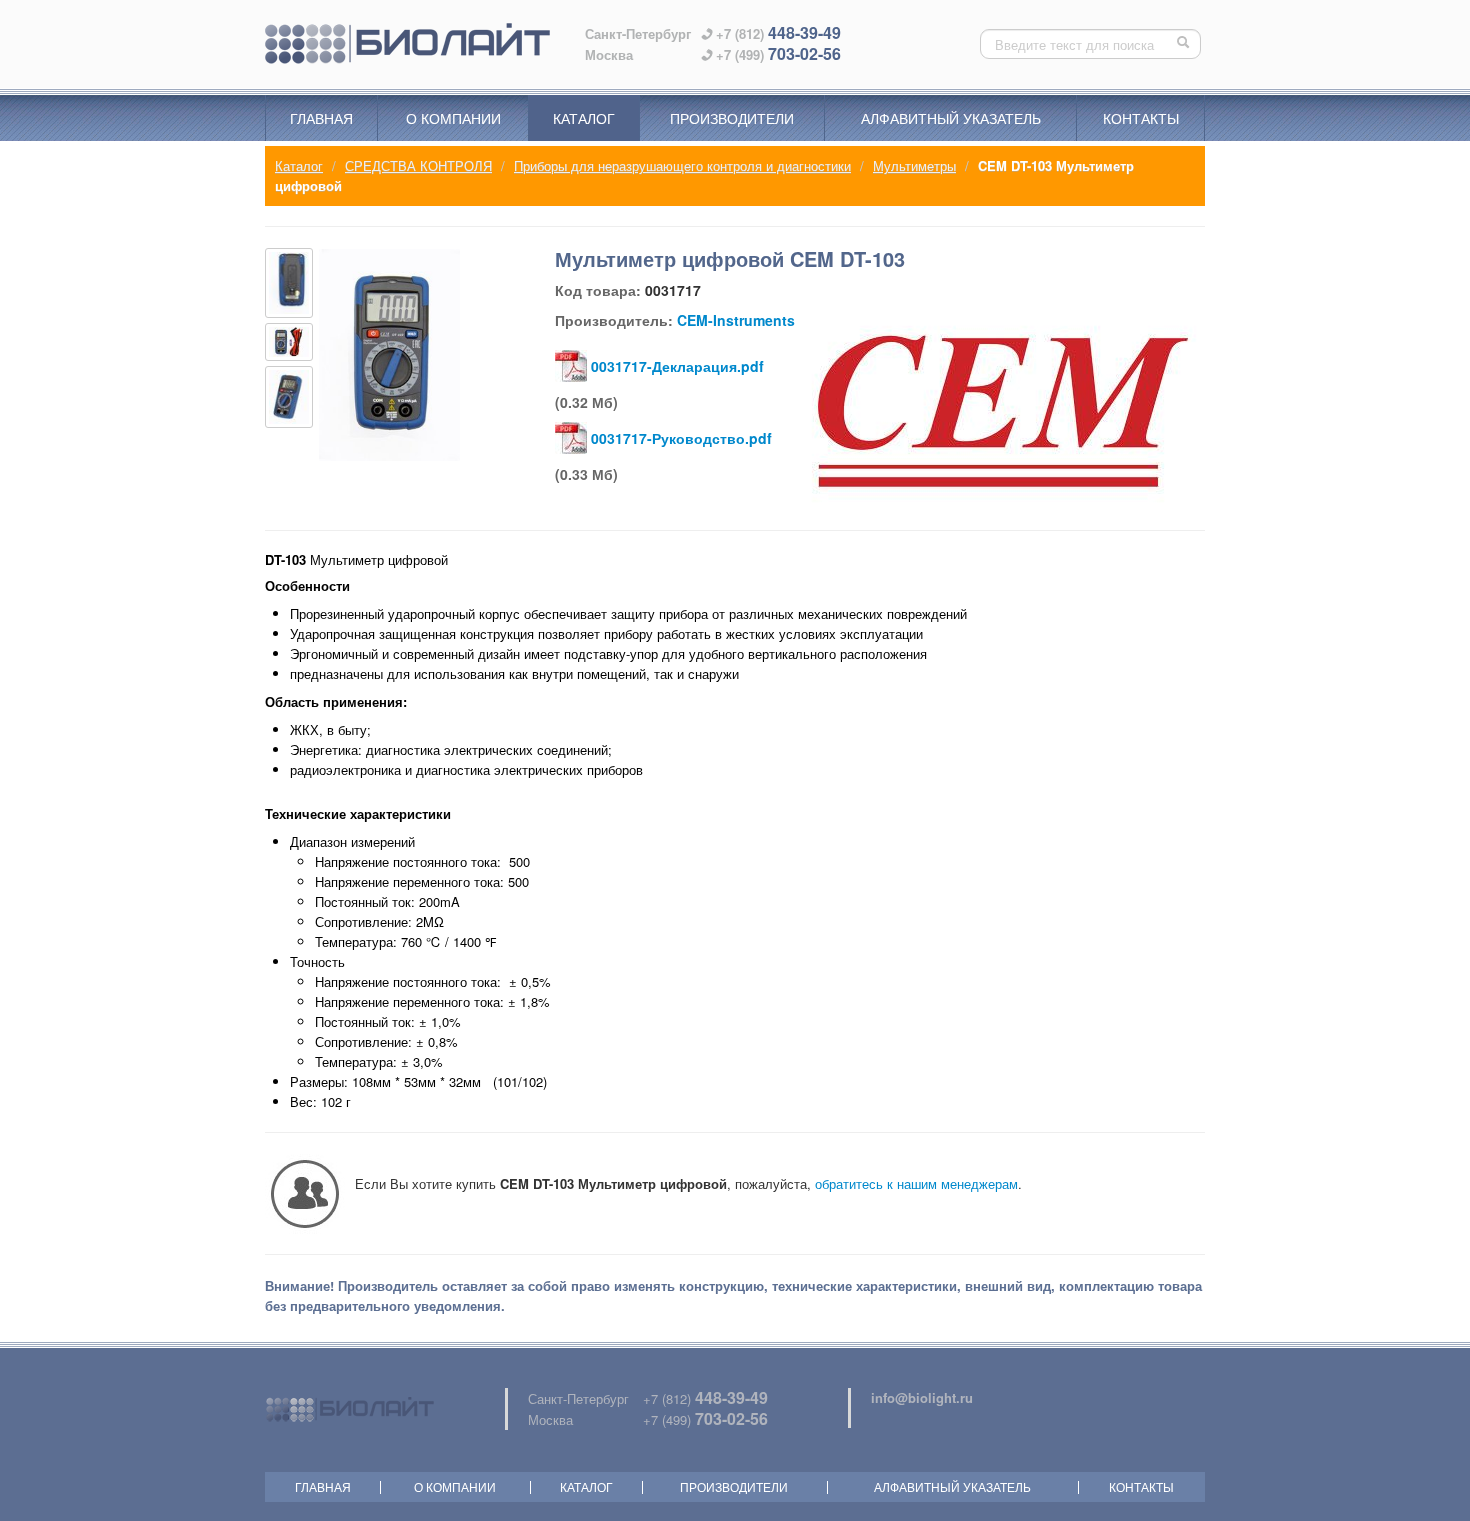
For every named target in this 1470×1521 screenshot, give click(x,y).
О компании (453, 118)
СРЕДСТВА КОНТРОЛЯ (418, 165)
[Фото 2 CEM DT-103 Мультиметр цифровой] (289, 283)
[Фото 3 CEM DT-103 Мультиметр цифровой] (289, 342)
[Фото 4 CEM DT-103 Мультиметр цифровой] (289, 396)
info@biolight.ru (922, 1397)
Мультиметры (914, 165)
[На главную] (407, 44)
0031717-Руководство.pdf (681, 438)
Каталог (584, 118)
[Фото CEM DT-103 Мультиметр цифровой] (389, 355)
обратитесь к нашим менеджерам (916, 1183)
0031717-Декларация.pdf (677, 366)
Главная (321, 118)
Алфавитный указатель (951, 118)
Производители (732, 118)
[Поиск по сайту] (1185, 44)
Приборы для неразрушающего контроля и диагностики (682, 165)
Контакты (1141, 118)
